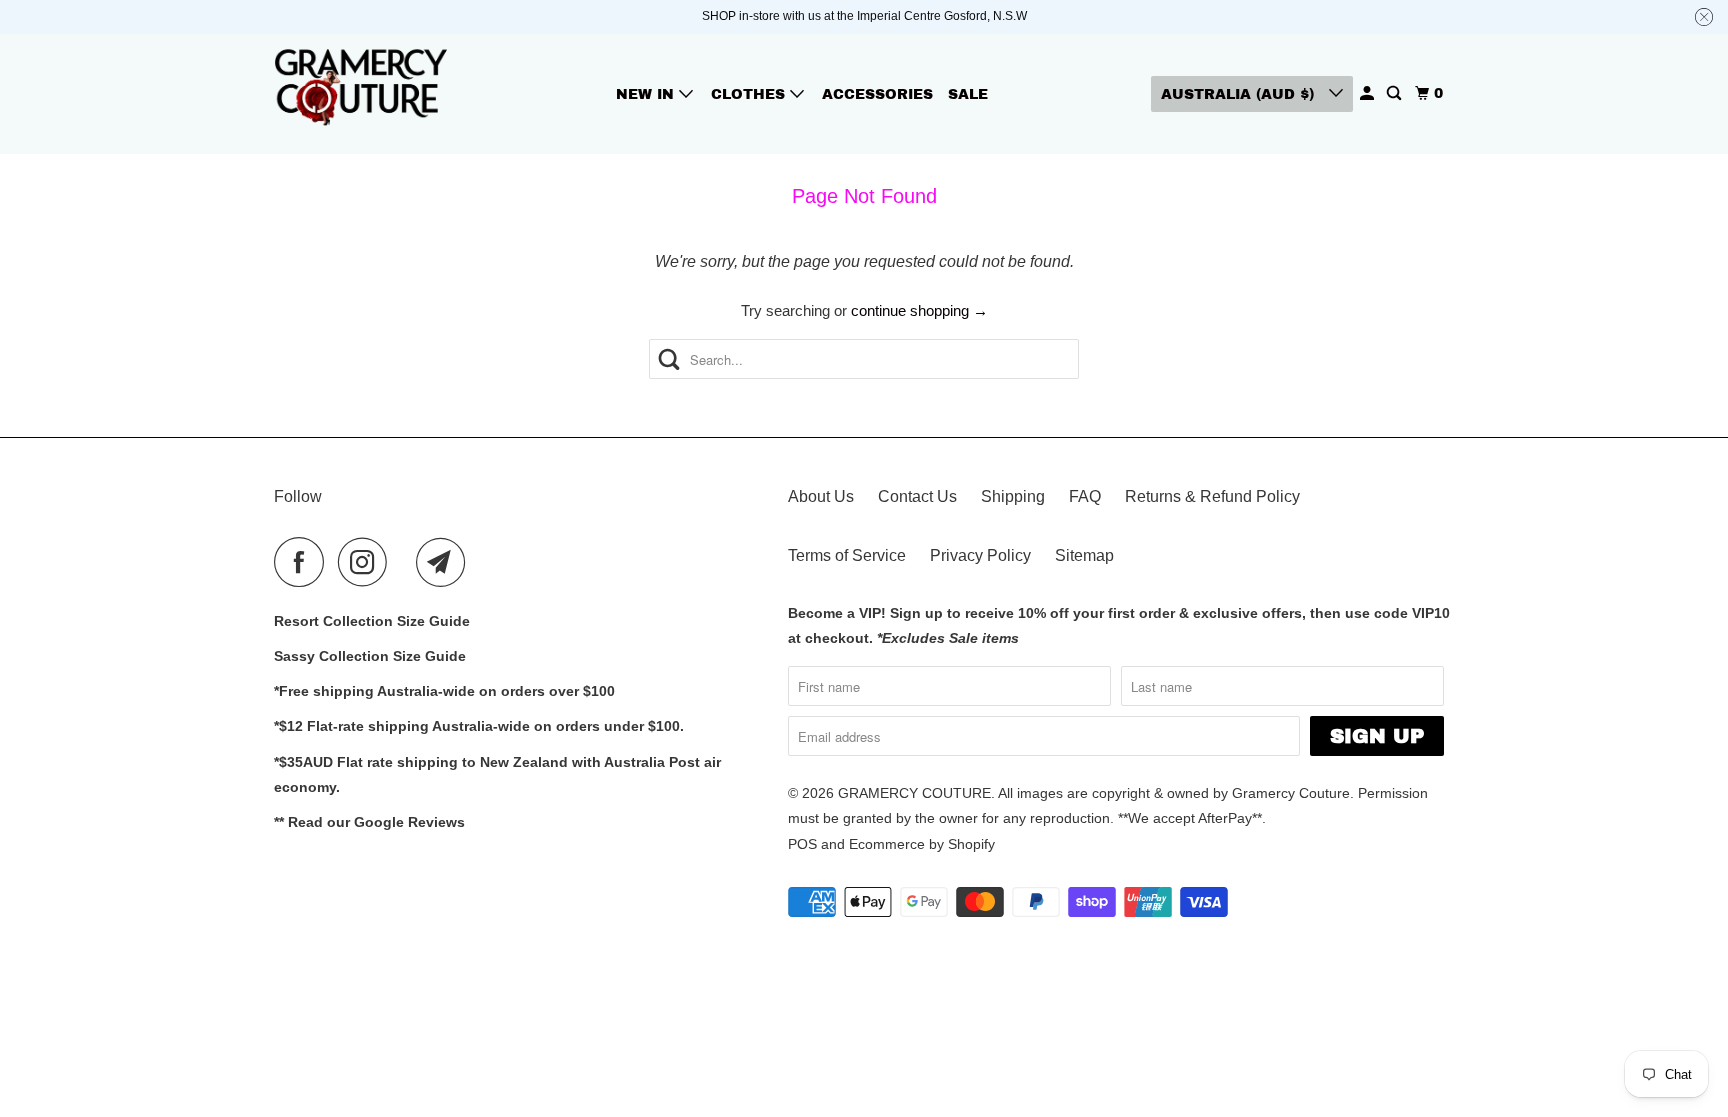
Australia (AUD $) (1240, 94)
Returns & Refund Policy (1212, 496)
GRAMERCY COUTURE (914, 793)
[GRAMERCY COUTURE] (364, 94)
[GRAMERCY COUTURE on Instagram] (368, 562)
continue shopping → (919, 310)
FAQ (1085, 496)
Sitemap (1084, 555)
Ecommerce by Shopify (922, 844)
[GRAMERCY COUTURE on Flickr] (407, 562)
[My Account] (1368, 94)
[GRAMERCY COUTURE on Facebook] (304, 562)
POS (802, 844)
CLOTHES (750, 94)
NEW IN (647, 94)
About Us (821, 496)
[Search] (1395, 94)
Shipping (1013, 496)
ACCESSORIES (877, 94)
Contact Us (917, 496)
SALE (968, 94)
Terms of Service (847, 555)
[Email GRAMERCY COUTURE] (446, 562)
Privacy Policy (980, 555)
